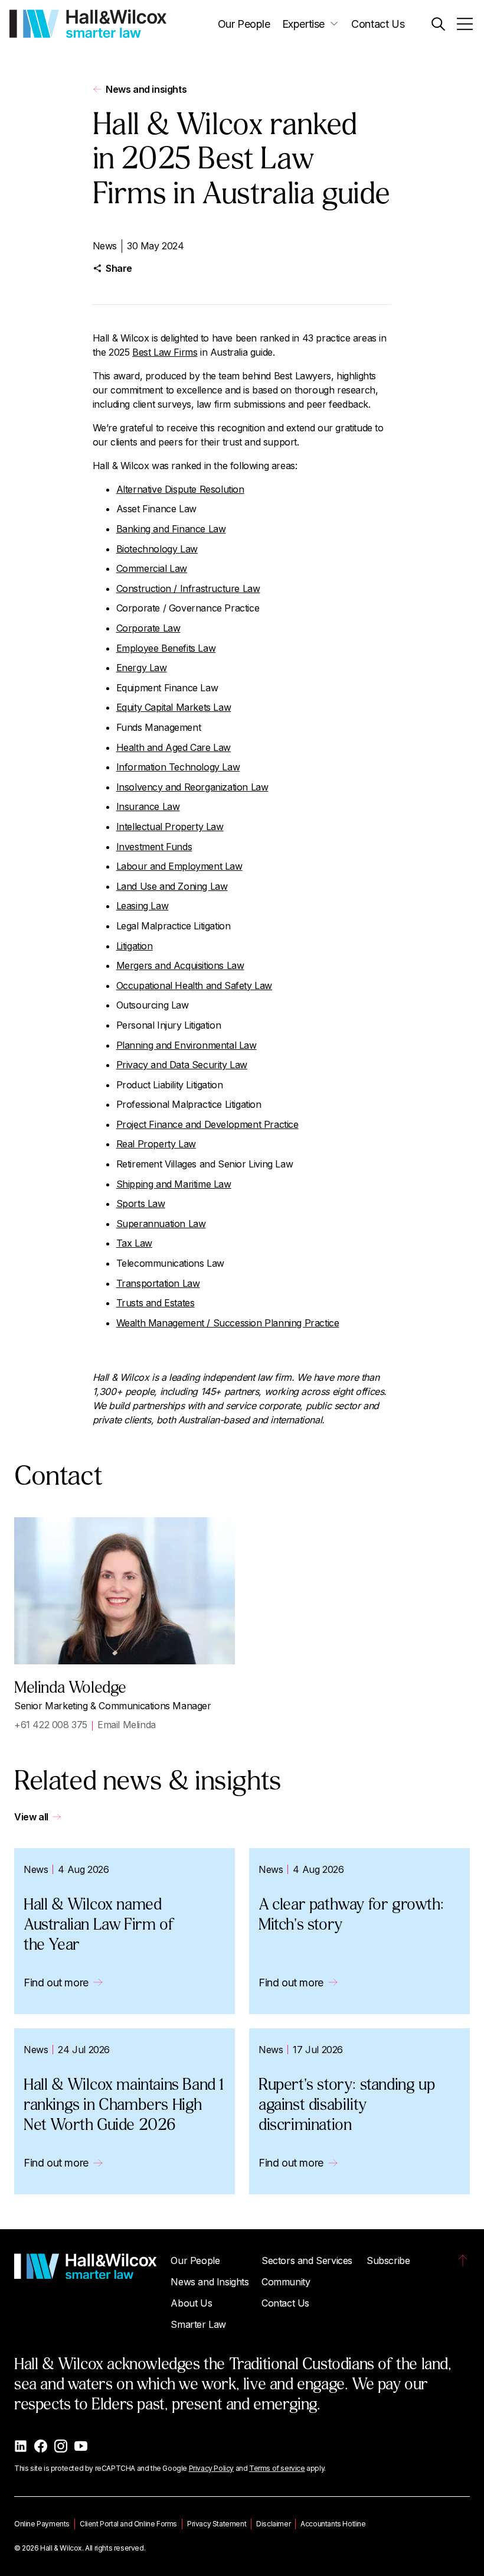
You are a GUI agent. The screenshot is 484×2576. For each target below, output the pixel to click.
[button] (438, 24)
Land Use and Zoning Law (172, 886)
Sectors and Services (307, 2260)
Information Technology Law (178, 767)
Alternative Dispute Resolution (180, 489)
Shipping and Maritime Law (174, 1184)
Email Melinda (127, 1725)
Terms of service (277, 2468)
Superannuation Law (161, 1224)
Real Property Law (156, 1144)
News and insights (146, 89)
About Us (191, 2303)
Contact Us (378, 24)
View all (31, 1817)
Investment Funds (154, 847)
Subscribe (388, 2260)
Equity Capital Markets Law (174, 707)
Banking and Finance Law (171, 529)
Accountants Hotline (333, 2524)
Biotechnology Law (157, 549)
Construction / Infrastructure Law (188, 588)
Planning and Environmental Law (187, 1045)
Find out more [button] (56, 1983)
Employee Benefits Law (166, 648)
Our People (244, 24)
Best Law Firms (165, 352)
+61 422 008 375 (51, 1725)
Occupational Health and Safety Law (194, 985)
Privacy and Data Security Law (182, 1065)
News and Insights (210, 2282)
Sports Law (141, 1204)
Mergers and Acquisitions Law (180, 965)
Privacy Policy (211, 2468)
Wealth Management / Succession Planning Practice (228, 1323)
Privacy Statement (217, 2524)
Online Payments (42, 2524)
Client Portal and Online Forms (128, 2524)
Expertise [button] (303, 24)
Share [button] (119, 268)
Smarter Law (198, 2324)
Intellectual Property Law (170, 827)
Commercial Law (152, 568)
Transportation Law (158, 1283)
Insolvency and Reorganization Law (192, 787)
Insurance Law (148, 806)
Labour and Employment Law (179, 866)
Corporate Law (148, 628)
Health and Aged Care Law (174, 747)
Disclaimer (273, 2524)
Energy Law (142, 668)
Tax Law (134, 1243)
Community (286, 2282)
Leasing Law (143, 906)
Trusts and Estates (156, 1303)
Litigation (135, 946)
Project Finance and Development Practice (207, 1124)
